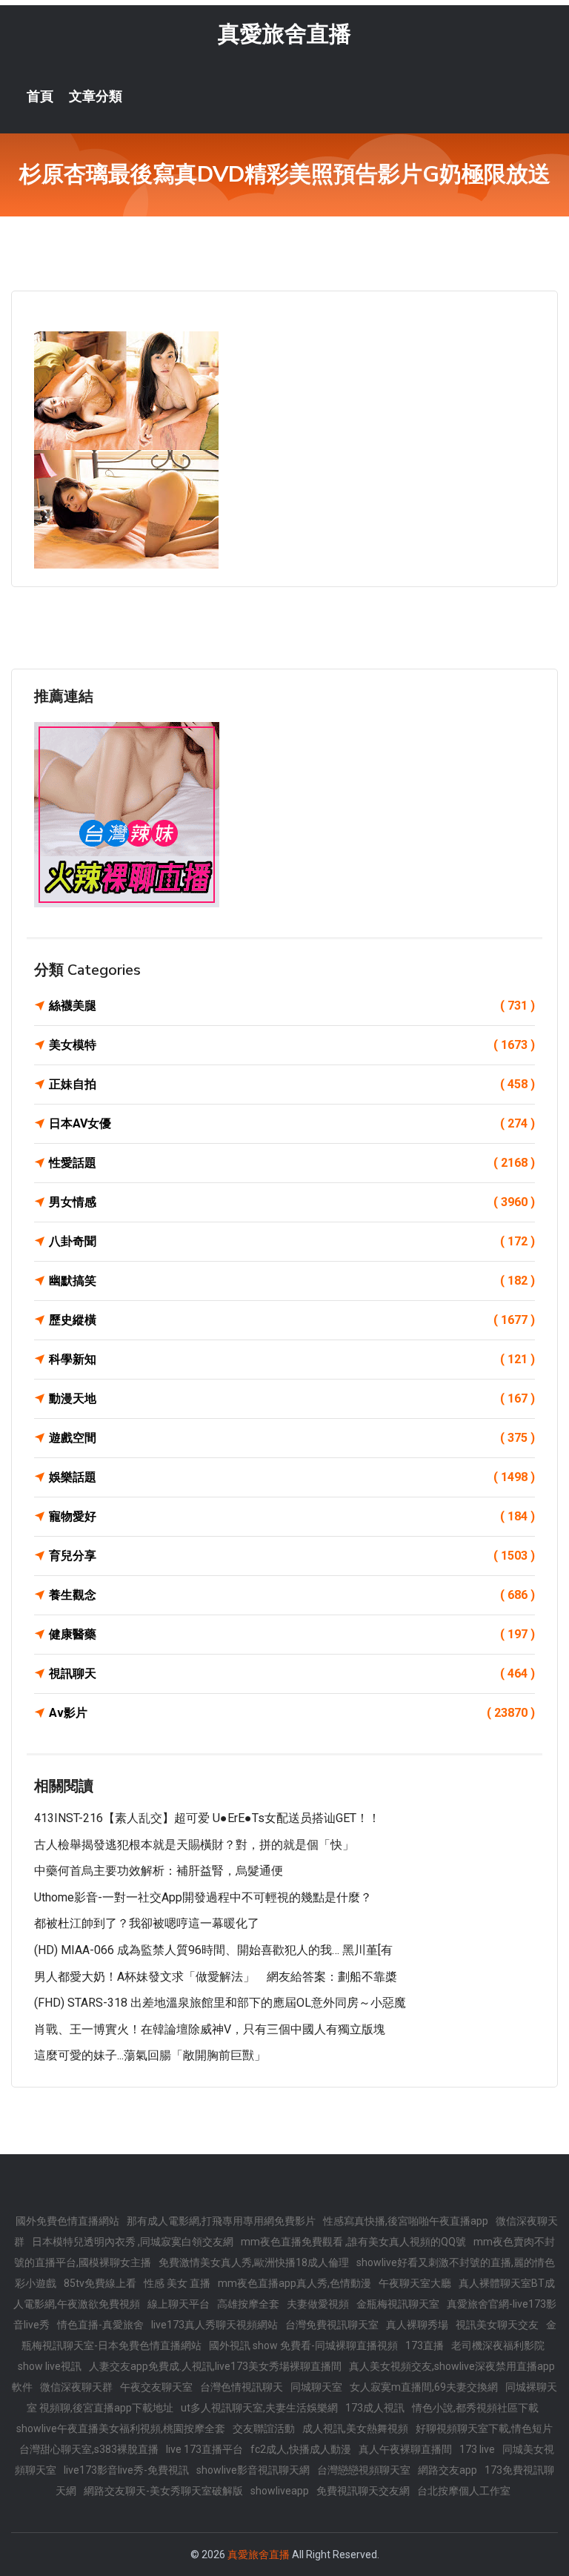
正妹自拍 (292, 1084)
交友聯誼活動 (264, 2428)
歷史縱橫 (292, 1320)
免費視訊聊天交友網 (363, 2491)
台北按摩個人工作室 (464, 2491)
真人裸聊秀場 (417, 2325)
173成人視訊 (375, 2408)
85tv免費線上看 (100, 2283)
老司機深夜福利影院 (498, 2345)
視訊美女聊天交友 (497, 2325)
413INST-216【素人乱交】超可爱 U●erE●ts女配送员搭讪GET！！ (207, 1818)
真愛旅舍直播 (284, 34)
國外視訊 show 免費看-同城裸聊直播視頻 (303, 2345)
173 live (477, 2449)
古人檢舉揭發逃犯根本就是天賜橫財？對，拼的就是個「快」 (194, 1845)
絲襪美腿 (292, 1006)
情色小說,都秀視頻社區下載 (475, 2408)
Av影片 (292, 1713)
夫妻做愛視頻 (318, 2304)
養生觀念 (292, 1595)
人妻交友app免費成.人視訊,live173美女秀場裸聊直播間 (215, 2366)
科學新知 (292, 1359)
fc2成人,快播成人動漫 (301, 2449)
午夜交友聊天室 (156, 2387)
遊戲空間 (292, 1438)
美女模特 (292, 1045)
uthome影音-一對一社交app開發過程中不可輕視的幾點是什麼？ (203, 1897)
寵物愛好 (292, 1516)
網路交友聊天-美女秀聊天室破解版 (163, 2491)
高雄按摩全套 (248, 2304)
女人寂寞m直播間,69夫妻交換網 (424, 2387)
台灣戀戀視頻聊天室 (364, 2470)
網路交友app (447, 2470)
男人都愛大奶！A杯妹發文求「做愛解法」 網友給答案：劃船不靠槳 (216, 1977)
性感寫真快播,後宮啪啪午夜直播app (406, 2221)
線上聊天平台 (179, 2304)
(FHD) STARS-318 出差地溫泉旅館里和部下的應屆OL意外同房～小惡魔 (220, 2003)
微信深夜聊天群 (76, 2387)
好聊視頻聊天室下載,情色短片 (484, 2428)
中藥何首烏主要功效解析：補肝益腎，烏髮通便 (159, 1871)
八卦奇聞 (292, 1241)
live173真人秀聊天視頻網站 (214, 2325)
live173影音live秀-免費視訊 (126, 2470)
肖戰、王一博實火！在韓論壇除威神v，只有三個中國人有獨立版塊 (210, 2029)
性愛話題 (292, 1163)
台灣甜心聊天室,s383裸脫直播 (89, 2449)
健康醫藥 (292, 1634)
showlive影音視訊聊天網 (253, 2470)
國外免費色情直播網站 (67, 2221)
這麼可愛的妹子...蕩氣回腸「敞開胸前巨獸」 (150, 2055)
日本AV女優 (292, 1123)
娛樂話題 (292, 1477)
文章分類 (96, 96)
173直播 (425, 2345)
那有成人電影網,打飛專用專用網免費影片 (221, 2221)
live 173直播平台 (204, 2449)
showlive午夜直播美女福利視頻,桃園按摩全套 (121, 2428)
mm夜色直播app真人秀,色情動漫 (295, 2283)
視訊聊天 (292, 1673)
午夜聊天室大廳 (415, 2283)
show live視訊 (50, 2366)
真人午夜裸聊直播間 (405, 2449)
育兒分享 (292, 1556)
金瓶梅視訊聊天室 (398, 2304)
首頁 (40, 96)
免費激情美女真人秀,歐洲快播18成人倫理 (254, 2262)
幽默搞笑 (292, 1281)
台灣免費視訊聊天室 (332, 2325)
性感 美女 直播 (177, 2283)
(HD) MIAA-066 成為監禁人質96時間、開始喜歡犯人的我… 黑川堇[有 (213, 1950)
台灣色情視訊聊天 (242, 2387)
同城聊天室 (316, 2387)
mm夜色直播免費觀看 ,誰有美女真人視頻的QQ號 (353, 2242)
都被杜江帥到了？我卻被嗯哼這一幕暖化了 (147, 1923)
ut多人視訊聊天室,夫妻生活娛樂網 (259, 2408)
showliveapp (280, 2491)
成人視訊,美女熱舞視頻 (355, 2428)
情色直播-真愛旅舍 (100, 2325)
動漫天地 (292, 1398)
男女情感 (292, 1202)
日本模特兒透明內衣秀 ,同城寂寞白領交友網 (133, 2242)
